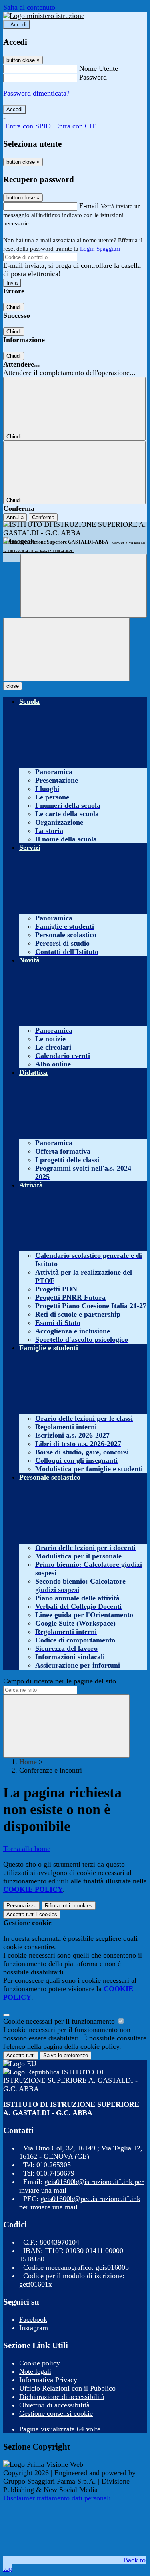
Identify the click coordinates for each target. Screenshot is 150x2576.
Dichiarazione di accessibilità (62, 2397)
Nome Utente (99, 68)
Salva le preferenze (66, 2055)
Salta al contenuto (29, 7)
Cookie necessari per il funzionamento (60, 2021)
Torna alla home (27, 1849)
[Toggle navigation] (66, 650)
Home (28, 1762)
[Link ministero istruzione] (44, 16)
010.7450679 (55, 2173)
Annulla (15, 517)
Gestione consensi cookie (56, 2413)
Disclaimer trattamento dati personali (57, 2498)
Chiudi (14, 307)
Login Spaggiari (100, 249)
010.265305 (54, 2165)
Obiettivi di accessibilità (54, 2405)
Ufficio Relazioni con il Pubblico (67, 2388)
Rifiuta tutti (69, 1906)
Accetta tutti (32, 1914)
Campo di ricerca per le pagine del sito (60, 1681)
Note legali (35, 2371)
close (13, 686)
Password (93, 77)
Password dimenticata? (36, 93)
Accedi (18, 25)
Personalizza (21, 1906)
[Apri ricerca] (84, 586)
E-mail (89, 206)
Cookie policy (40, 2363)
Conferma (43, 517)
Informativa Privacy (48, 2380)
